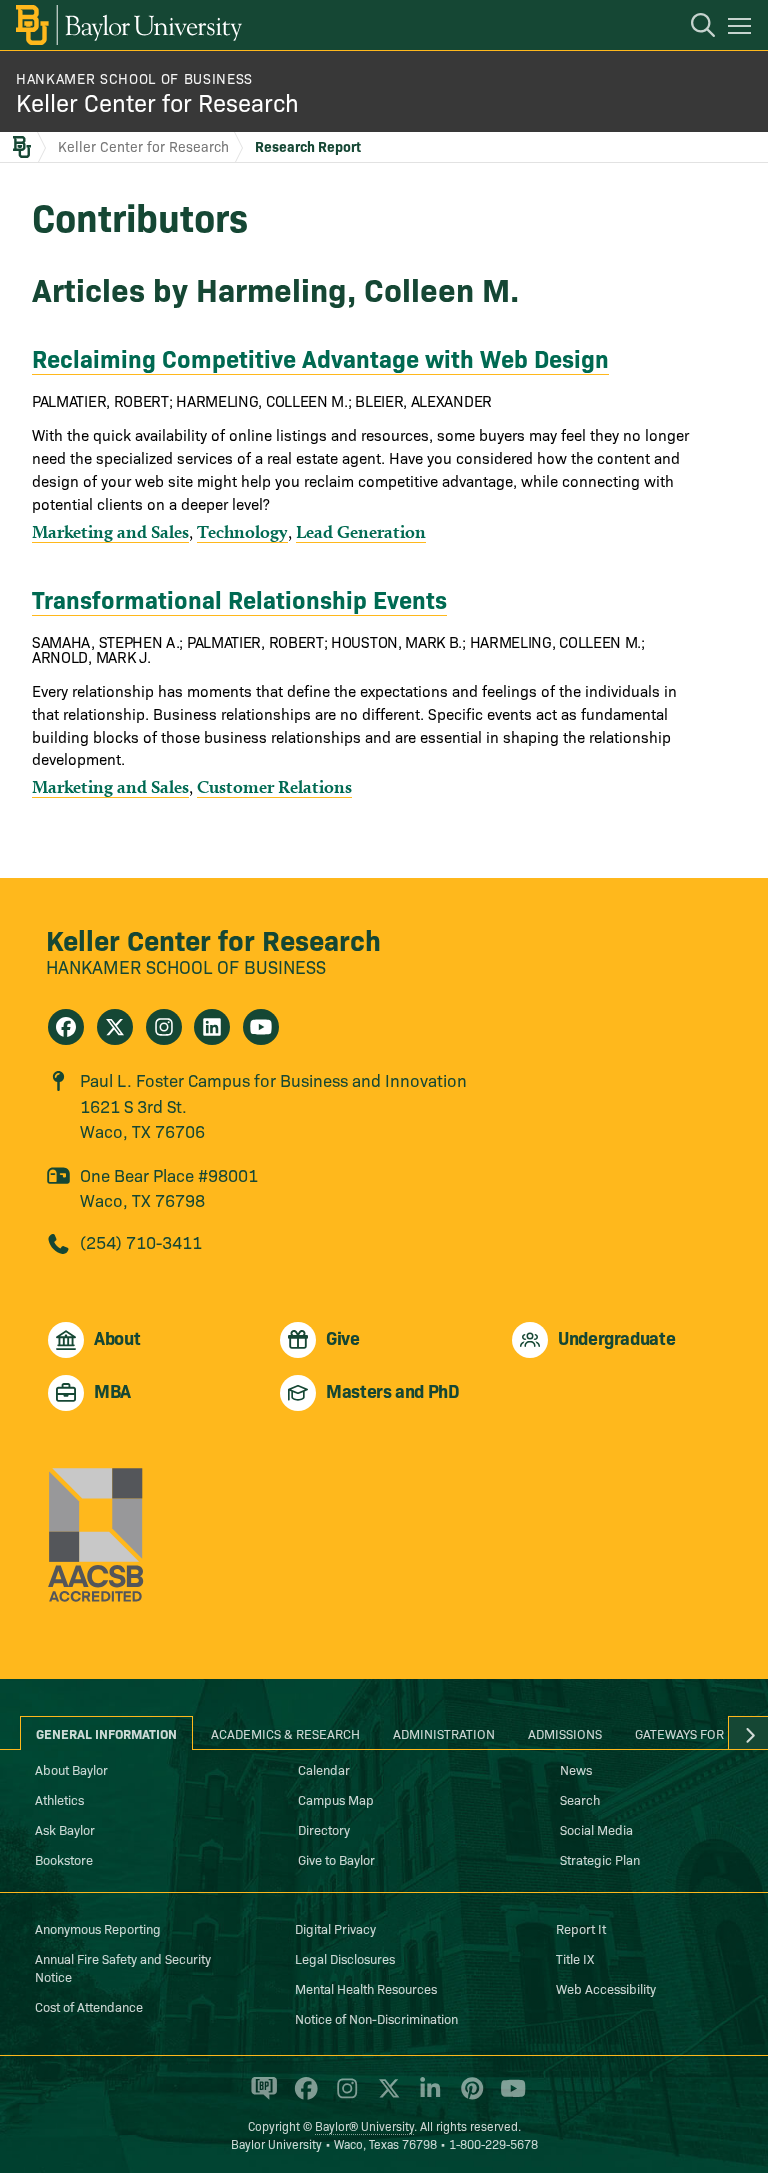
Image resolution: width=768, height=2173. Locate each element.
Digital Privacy (335, 1928)
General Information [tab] (106, 1733)
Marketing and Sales (110, 531)
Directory (324, 1829)
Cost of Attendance (89, 2006)
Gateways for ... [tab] (687, 1733)
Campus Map (336, 1799)
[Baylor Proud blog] (260, 2097)
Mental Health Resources (366, 1988)
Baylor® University (364, 2125)
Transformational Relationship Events (239, 598)
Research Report (308, 146)
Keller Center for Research (157, 101)
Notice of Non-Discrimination (376, 2018)
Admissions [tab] (565, 1733)
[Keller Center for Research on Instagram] (164, 1027)
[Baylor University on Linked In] (426, 2097)
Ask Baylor (65, 1829)
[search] (693, 28)
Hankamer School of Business (134, 78)
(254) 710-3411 (141, 1241)
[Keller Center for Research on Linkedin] (212, 1027)
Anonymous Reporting (98, 1928)
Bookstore (64, 1859)
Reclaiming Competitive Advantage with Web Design (320, 357)
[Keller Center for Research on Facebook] (66, 1027)
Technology (242, 531)
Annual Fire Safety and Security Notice (123, 1967)
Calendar (324, 1769)
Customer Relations (274, 786)
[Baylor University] (127, 25)
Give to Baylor (336, 1859)
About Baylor (71, 1769)
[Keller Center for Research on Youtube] (261, 1027)
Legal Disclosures (345, 1958)
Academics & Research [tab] (285, 1733)
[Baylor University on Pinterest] (468, 2097)
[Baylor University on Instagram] (343, 2097)
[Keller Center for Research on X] (115, 1027)
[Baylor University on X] (385, 2097)
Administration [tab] (444, 1733)
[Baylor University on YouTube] (508, 2097)
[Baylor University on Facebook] (302, 2097)
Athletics (59, 1799)
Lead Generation (361, 531)
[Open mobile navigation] (742, 29)
